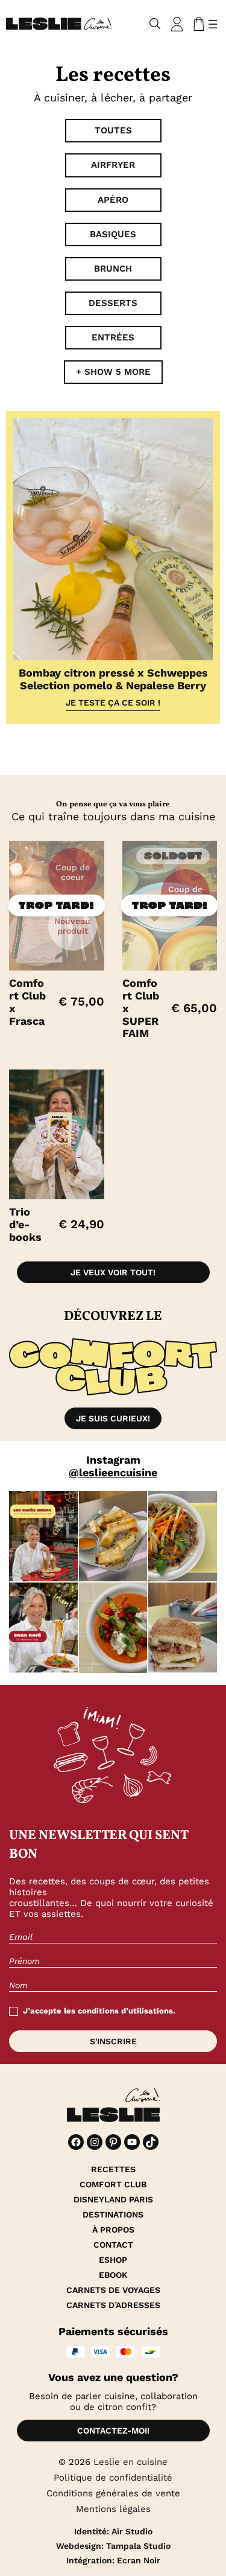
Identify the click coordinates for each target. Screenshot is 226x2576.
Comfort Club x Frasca (27, 1002)
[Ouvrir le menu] (213, 24)
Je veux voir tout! (113, 1272)
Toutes (113, 130)
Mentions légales (113, 2509)
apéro (113, 200)
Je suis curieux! (113, 1418)
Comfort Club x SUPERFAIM (141, 1008)
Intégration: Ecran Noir (113, 2560)
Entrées (113, 337)
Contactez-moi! (113, 2431)
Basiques (113, 234)
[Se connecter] (177, 24)
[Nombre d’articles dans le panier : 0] (196, 24)
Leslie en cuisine (130, 2462)
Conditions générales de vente (113, 2493)
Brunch (113, 269)
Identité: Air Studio (113, 2531)
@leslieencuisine (113, 1472)
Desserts (113, 303)
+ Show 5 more (113, 372)
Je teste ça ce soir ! (113, 703)
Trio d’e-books (25, 1224)
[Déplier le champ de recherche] (155, 24)
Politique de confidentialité (113, 2478)
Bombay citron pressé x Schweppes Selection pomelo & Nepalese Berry (113, 679)
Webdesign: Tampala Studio (113, 2546)
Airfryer (113, 165)
